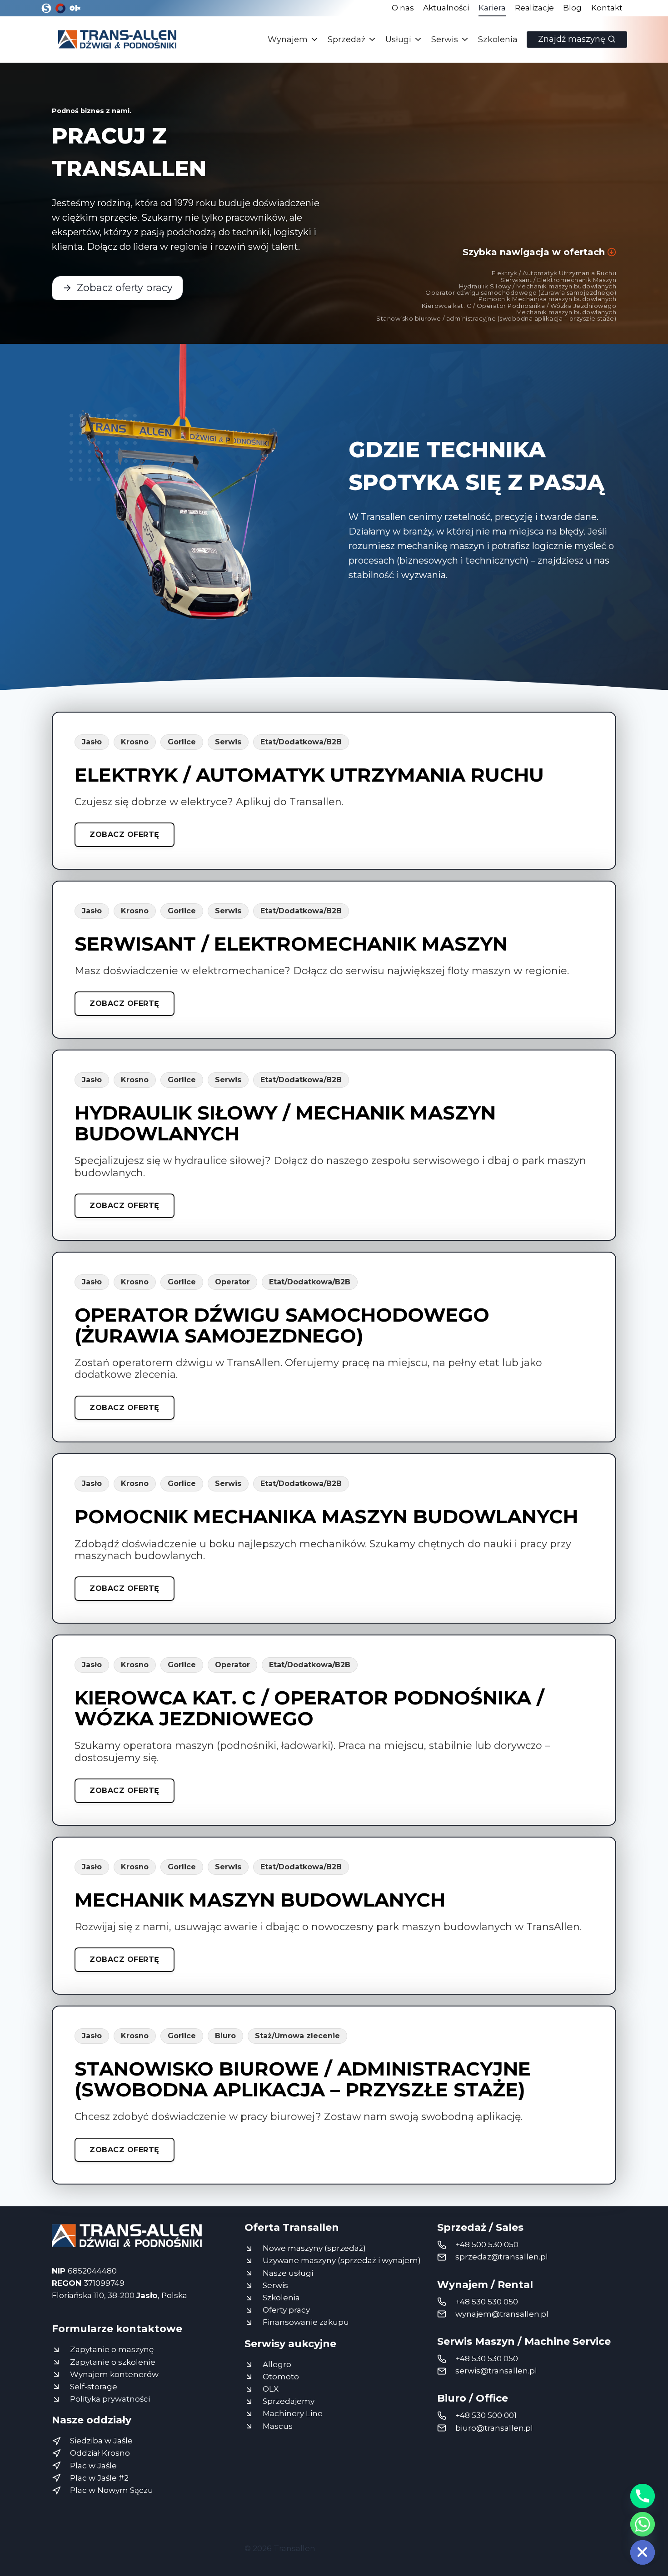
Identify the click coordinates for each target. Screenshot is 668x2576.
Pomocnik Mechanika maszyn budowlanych (547, 299)
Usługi (398, 40)
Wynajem (288, 40)
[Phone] (643, 2496)
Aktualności (446, 8)
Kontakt (607, 8)
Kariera (492, 8)
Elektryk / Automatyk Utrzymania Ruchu (554, 273)
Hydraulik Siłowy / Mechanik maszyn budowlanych (538, 286)
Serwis (445, 40)
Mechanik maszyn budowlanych (566, 312)
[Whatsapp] (643, 2524)
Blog (572, 8)
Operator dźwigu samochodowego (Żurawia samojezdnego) (521, 292)
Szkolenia (498, 40)
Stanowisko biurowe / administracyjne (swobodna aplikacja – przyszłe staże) (496, 318)
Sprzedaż (346, 40)
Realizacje (534, 8)
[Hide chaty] (643, 2552)
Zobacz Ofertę (125, 835)
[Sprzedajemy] (46, 8)
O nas (403, 8)
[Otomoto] (60, 8)
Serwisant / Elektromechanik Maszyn (558, 280)
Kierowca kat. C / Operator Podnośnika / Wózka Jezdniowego (519, 306)
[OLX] (75, 8)
